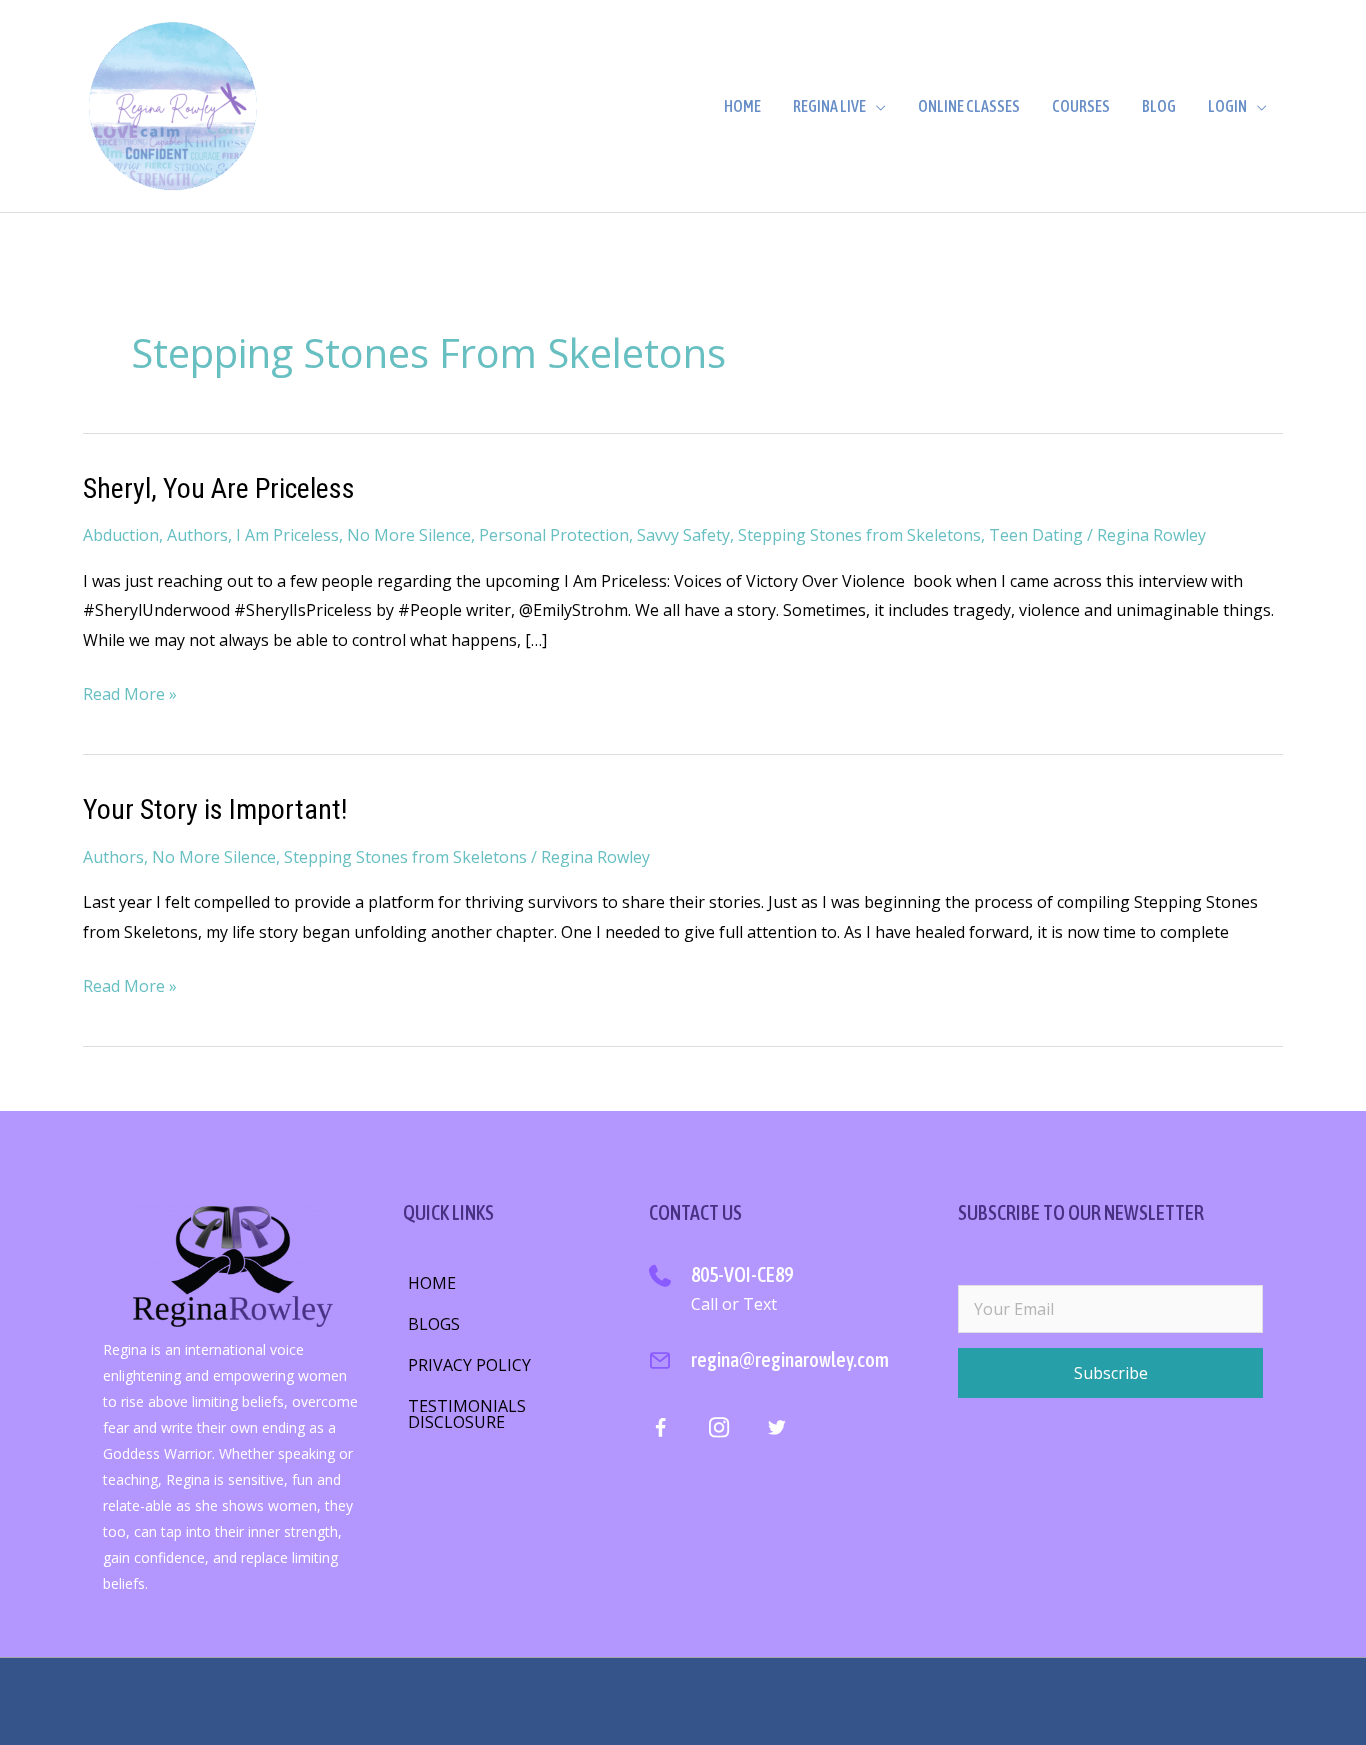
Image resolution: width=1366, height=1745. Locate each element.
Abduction (121, 535)
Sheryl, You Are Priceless (219, 488)
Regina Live (829, 106)
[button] (1110, 1373)
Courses (1081, 106)
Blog (1159, 106)
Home (742, 106)
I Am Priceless (287, 535)
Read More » (130, 696)
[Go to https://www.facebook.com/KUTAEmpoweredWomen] (660, 1432)
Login (1227, 106)
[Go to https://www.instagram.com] (718, 1431)
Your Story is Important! (215, 809)
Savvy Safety (683, 535)
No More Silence (409, 535)
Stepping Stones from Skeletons (859, 535)
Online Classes (969, 106)
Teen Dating (1036, 535)
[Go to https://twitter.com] (776, 1431)
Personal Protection (554, 535)
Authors (197, 535)
